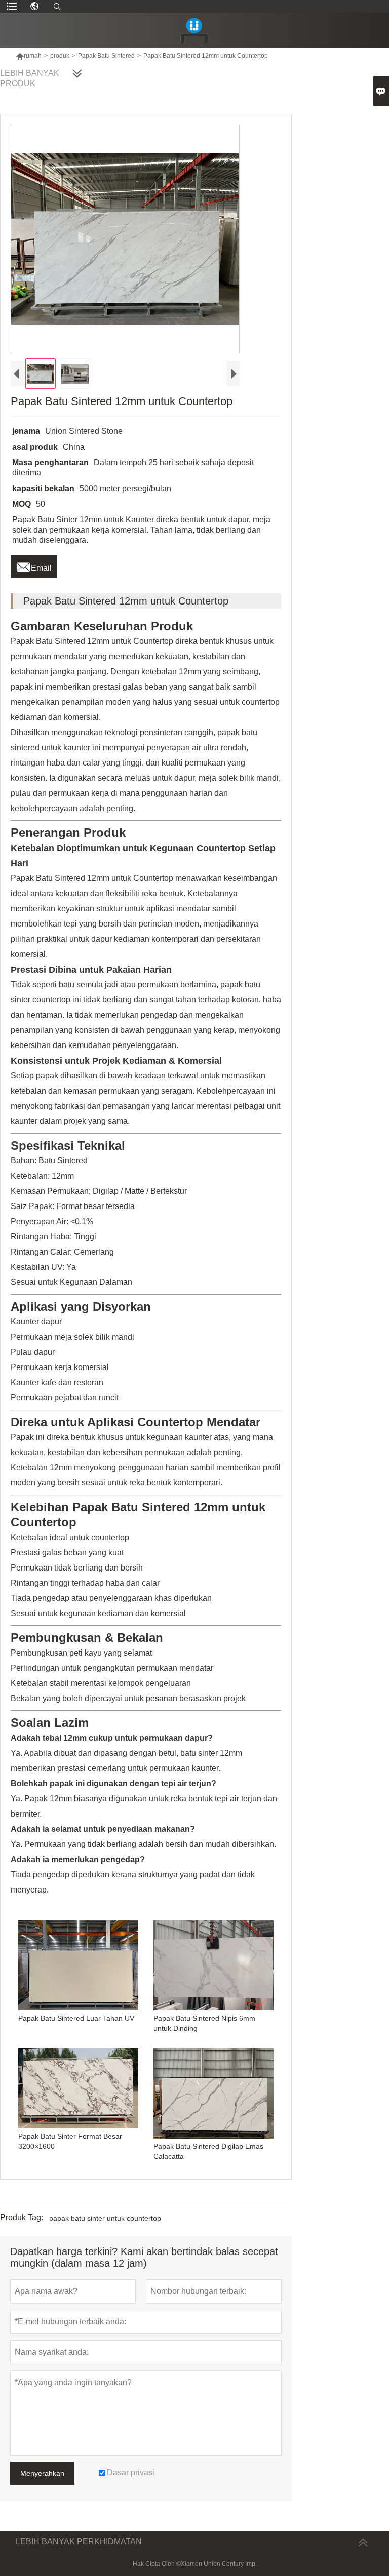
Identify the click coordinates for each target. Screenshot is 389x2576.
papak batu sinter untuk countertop (105, 2218)
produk (60, 56)
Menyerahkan (42, 2473)
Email (34, 565)
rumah (29, 56)
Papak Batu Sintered (106, 56)
